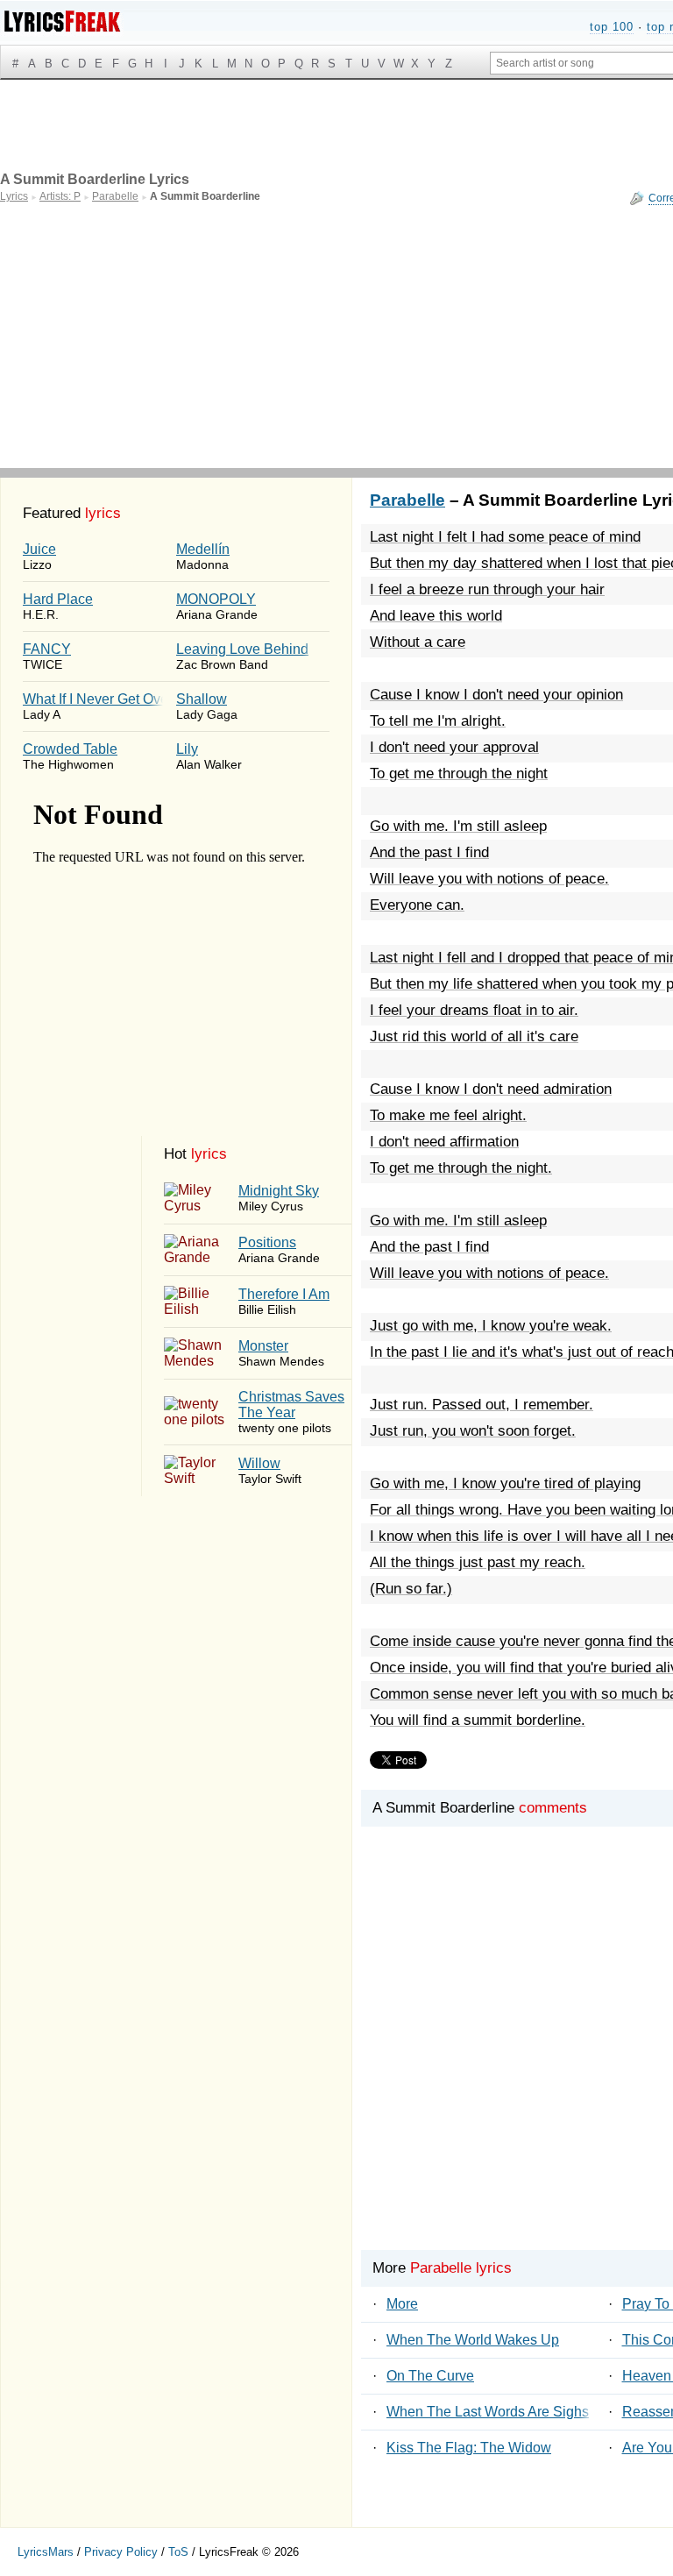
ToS (178, 2552)
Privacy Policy (121, 2552)
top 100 (612, 27)
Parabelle (407, 500)
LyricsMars (46, 2552)
